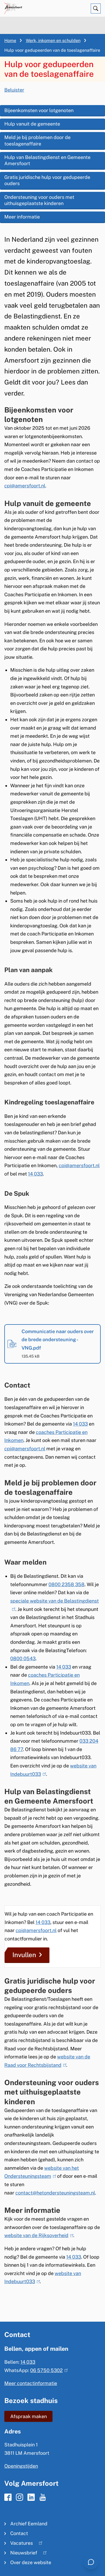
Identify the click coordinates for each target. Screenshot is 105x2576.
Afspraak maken (29, 2416)
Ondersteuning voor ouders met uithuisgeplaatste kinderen (39, 200)
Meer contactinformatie (31, 2383)
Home (10, 41)
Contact (19, 2533)
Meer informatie (22, 217)
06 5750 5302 (48, 2370)
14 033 (35, 1174)
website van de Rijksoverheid (38, 2235)
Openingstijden (21, 2466)
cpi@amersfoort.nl (79, 1165)
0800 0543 (23, 1658)
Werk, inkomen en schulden (53, 41)
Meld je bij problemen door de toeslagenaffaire (37, 140)
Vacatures (19, 2544)
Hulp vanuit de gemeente (32, 124)
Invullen (24, 1955)
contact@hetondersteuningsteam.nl (55, 2193)
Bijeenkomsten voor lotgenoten (39, 110)
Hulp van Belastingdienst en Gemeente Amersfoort (47, 160)
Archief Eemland (29, 2524)
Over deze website (31, 2562)
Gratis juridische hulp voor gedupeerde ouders (47, 180)
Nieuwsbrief (21, 2554)
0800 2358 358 (66, 1584)
